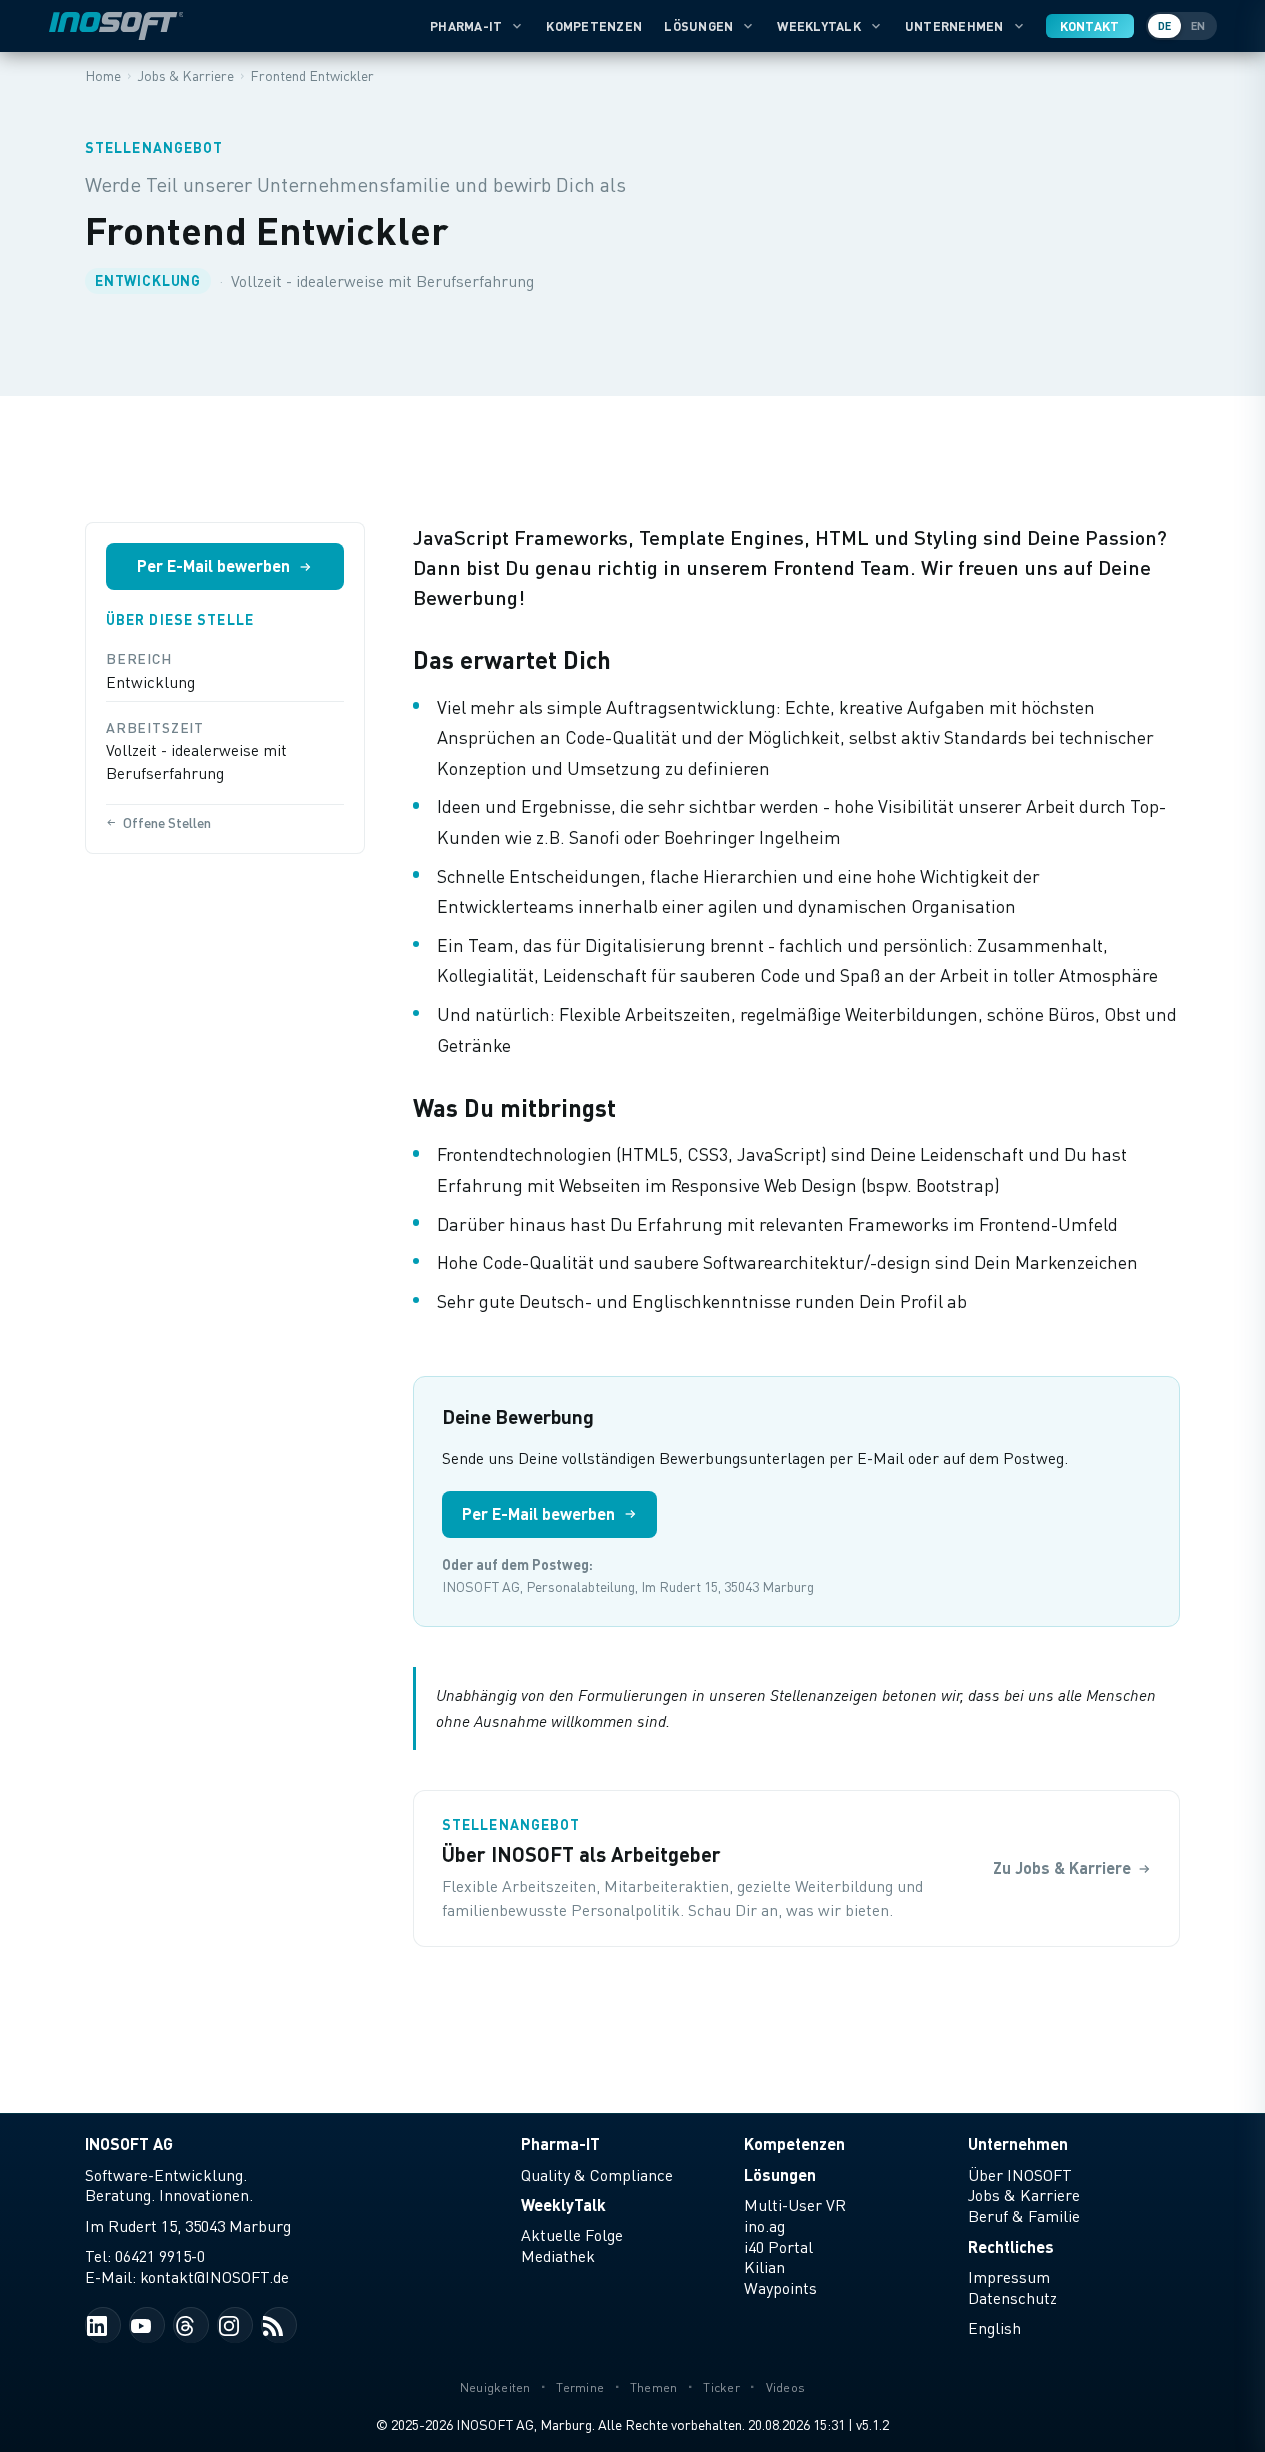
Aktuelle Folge (572, 2235)
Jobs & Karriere (1024, 2195)
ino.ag (764, 2226)
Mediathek (558, 2256)
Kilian (764, 2267)
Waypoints (780, 2288)
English (994, 2328)
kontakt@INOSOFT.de (214, 2277)
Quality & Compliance (597, 2175)
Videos (786, 2387)
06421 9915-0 (160, 2256)
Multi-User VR (795, 2205)
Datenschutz (1012, 2298)
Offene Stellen (167, 822)
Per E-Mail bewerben (213, 565)
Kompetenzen (594, 26)
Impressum (1009, 2277)
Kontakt (1090, 26)
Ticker (721, 2387)
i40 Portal (778, 2247)
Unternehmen (954, 26)
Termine (580, 2387)
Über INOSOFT (1020, 2175)
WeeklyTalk (819, 26)
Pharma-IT (466, 26)
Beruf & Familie (1024, 2216)
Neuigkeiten (495, 2387)
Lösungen (698, 26)
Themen (654, 2387)
